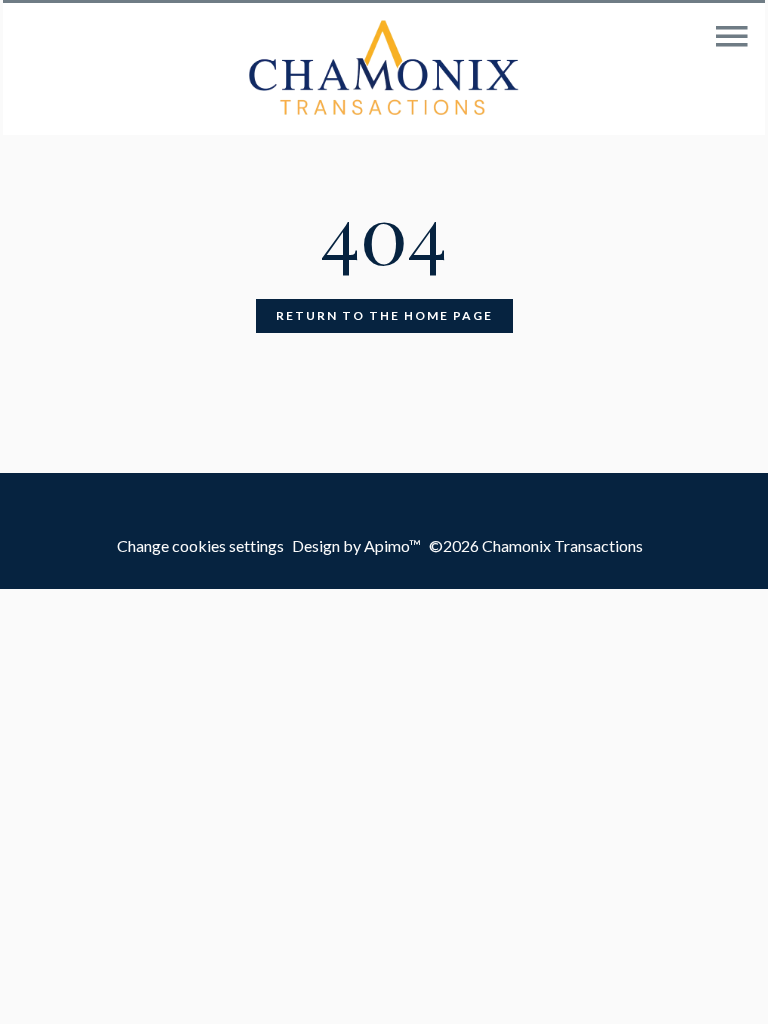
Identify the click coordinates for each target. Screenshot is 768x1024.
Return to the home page (384, 315)
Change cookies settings (200, 545)
